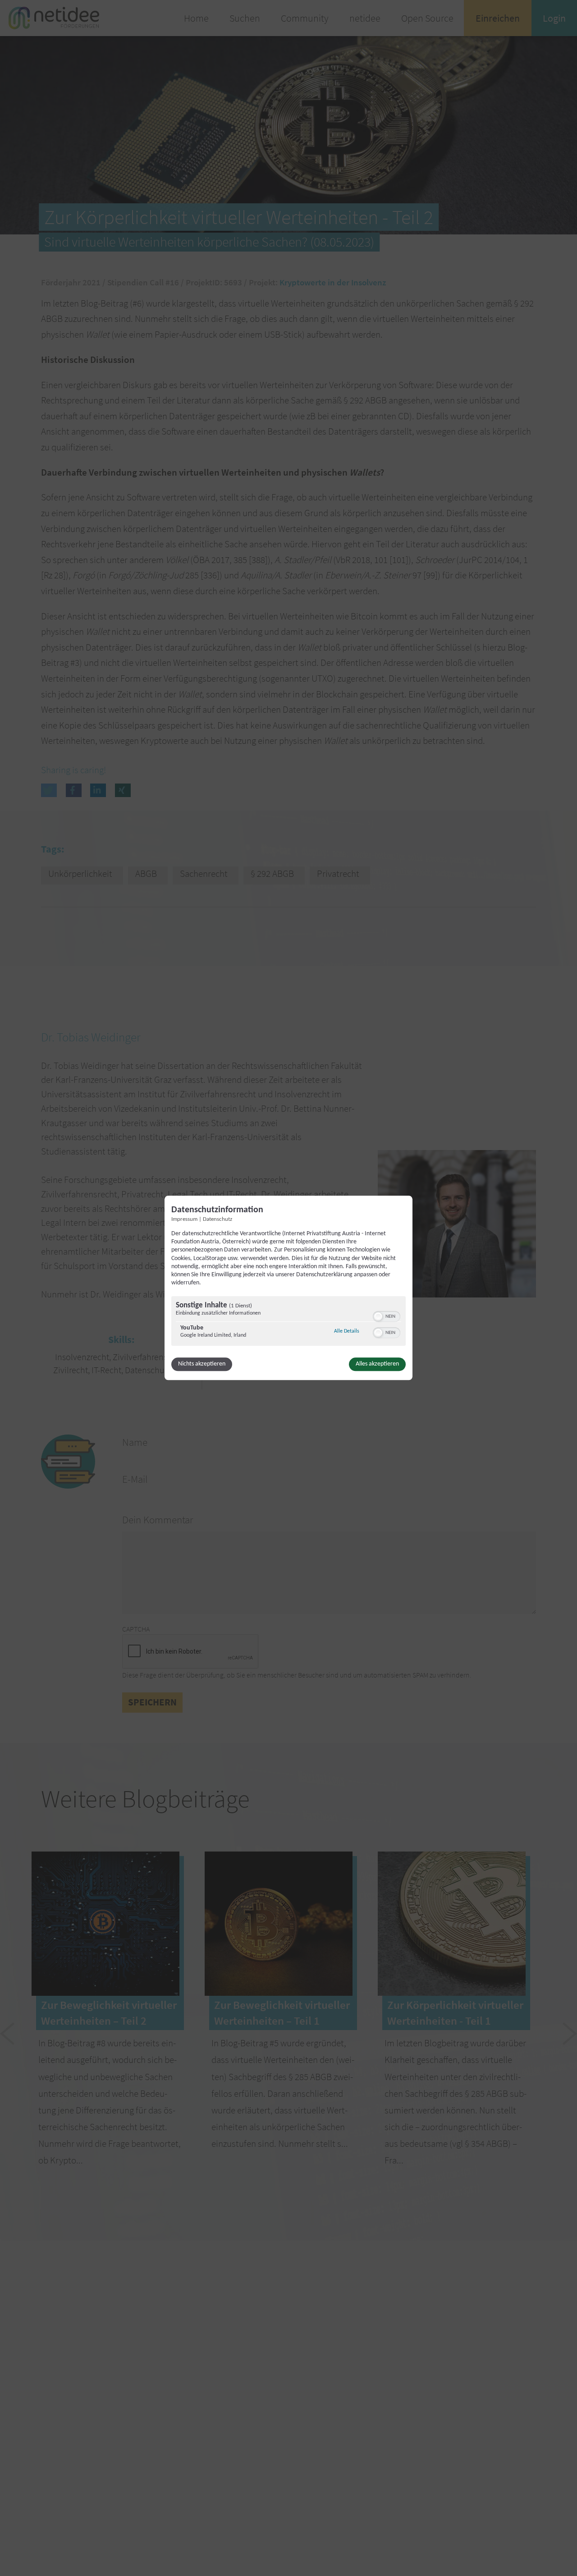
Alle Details (347, 1332)
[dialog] (288, 1288)
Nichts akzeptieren (202, 1364)
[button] (378, 1317)
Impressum (184, 1219)
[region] (288, 1322)
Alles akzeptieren (377, 1364)
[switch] (387, 1316)
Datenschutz (218, 1219)
